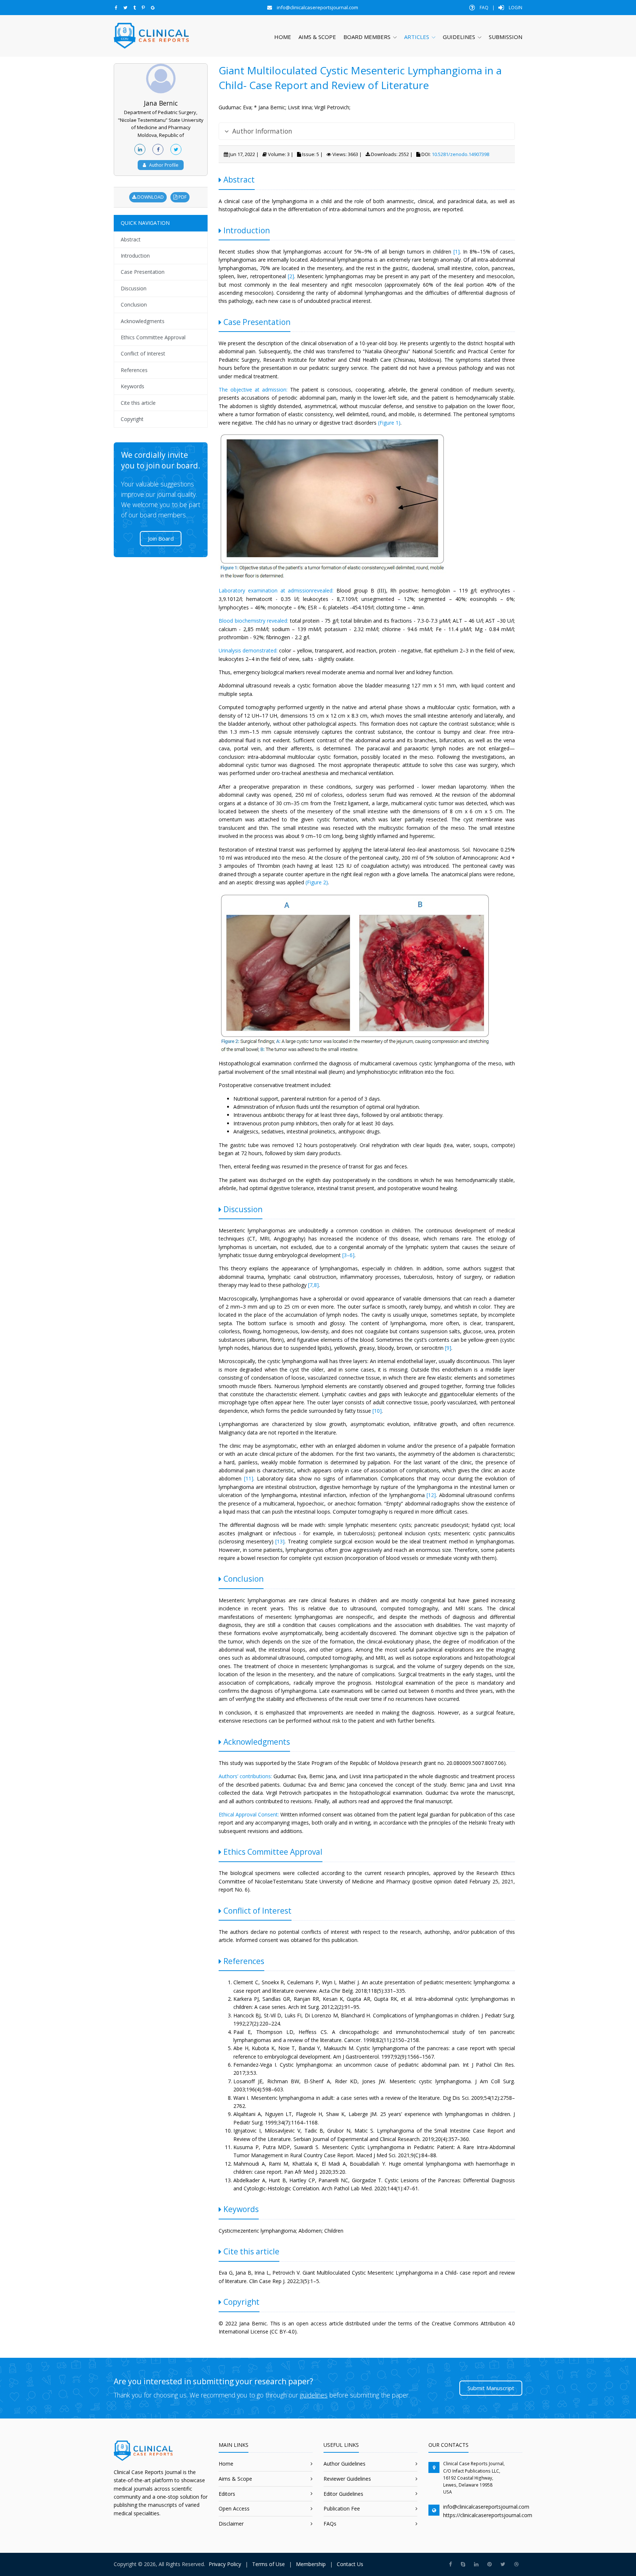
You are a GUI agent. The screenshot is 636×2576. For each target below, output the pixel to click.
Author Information (262, 131)
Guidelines (459, 37)
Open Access (234, 2508)
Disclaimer (231, 2524)
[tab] (367, 131)
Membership (311, 2564)
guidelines (314, 2395)
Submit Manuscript (491, 2388)
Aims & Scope (317, 37)
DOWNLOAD (150, 197)
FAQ (483, 8)
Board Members (367, 37)
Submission (506, 37)
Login (515, 8)
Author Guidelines (344, 2464)
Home (283, 37)
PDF (182, 197)
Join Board (161, 538)
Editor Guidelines (343, 2494)
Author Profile (164, 165)
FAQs (330, 2524)
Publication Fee (342, 2508)
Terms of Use (268, 2564)
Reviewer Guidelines (347, 2479)
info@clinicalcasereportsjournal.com (486, 2507)
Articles (417, 37)
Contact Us (350, 2564)
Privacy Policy (225, 2564)
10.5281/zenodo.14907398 (460, 154)
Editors (227, 2494)
